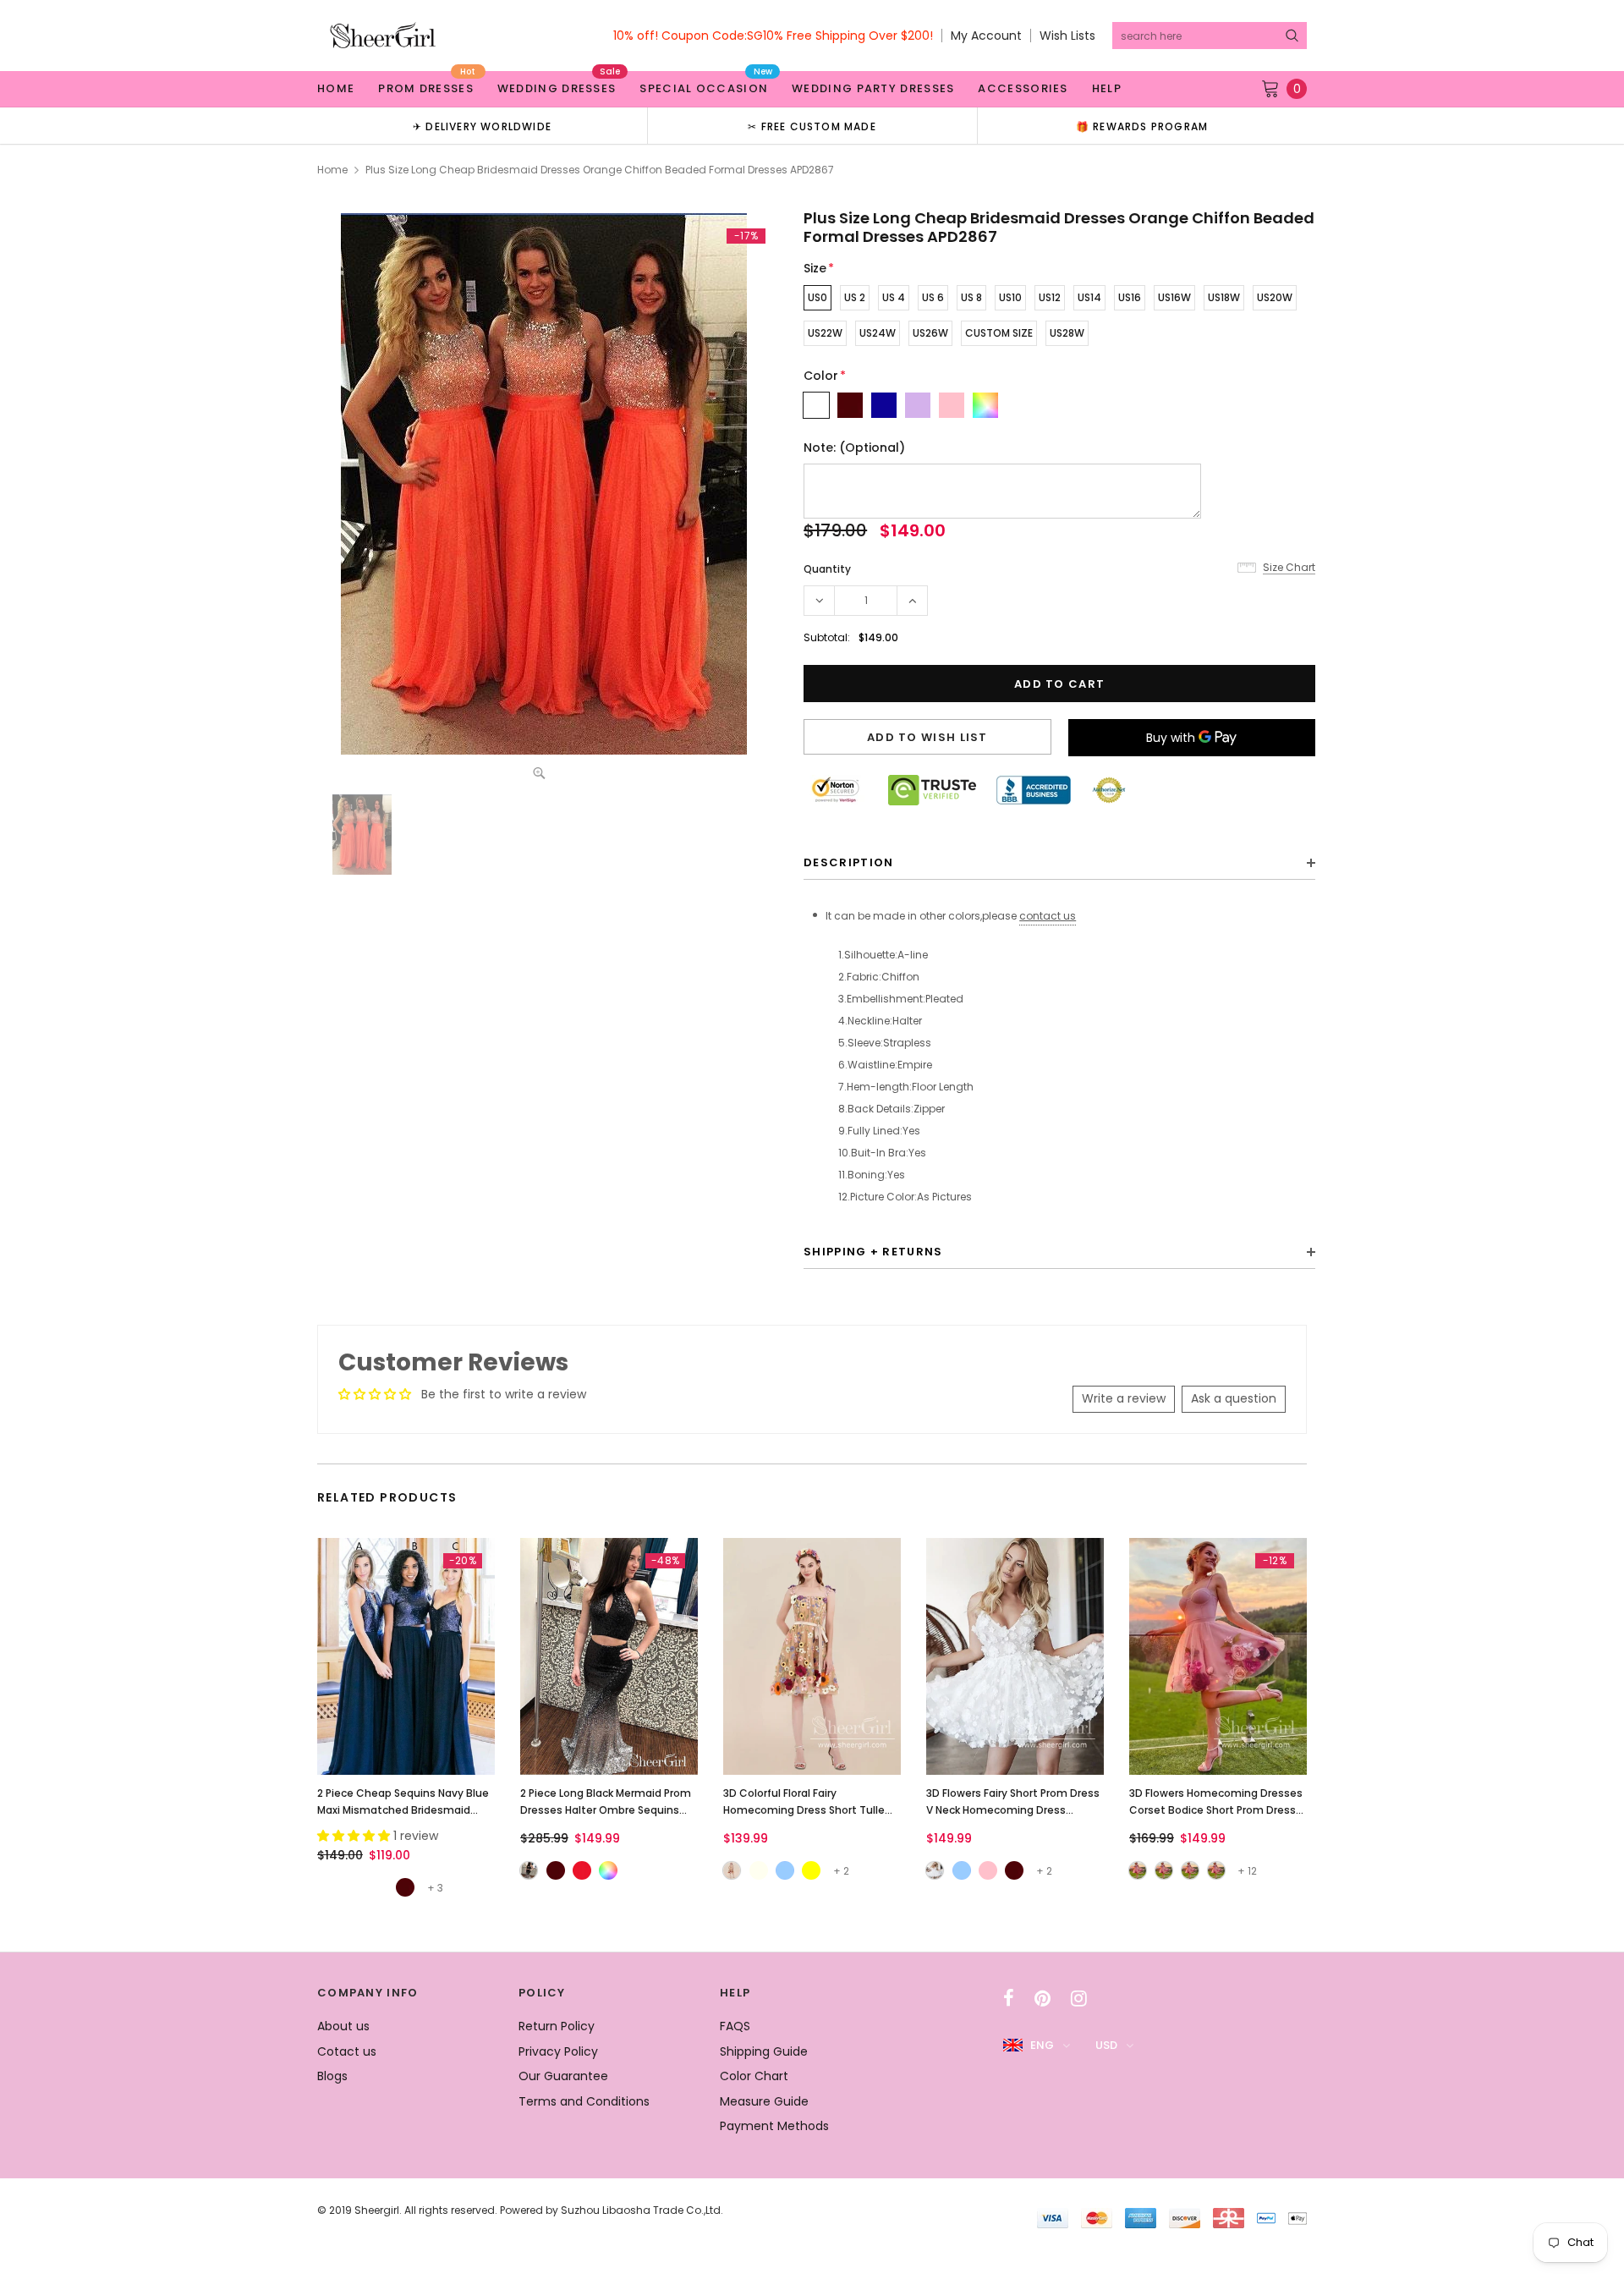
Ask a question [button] (1234, 1398)
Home (332, 170)
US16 (1130, 297)
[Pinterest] (1042, 1998)
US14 (1089, 297)
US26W (930, 333)
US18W (1224, 297)
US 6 (933, 297)
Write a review (1124, 1398)
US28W (1067, 333)
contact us (1048, 916)
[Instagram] (1079, 1998)
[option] (482, 126)
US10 (1010, 297)
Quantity (827, 569)
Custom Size (999, 333)
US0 (817, 297)
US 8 (971, 297)
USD (1106, 2045)
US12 (1050, 297)
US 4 (894, 297)
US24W (878, 333)
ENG (1042, 2045)
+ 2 (841, 1871)
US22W (825, 333)
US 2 (855, 297)
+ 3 (435, 1888)
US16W (1174, 297)
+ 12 (1247, 1871)
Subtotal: (827, 637)
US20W (1275, 297)
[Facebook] (1009, 1998)
